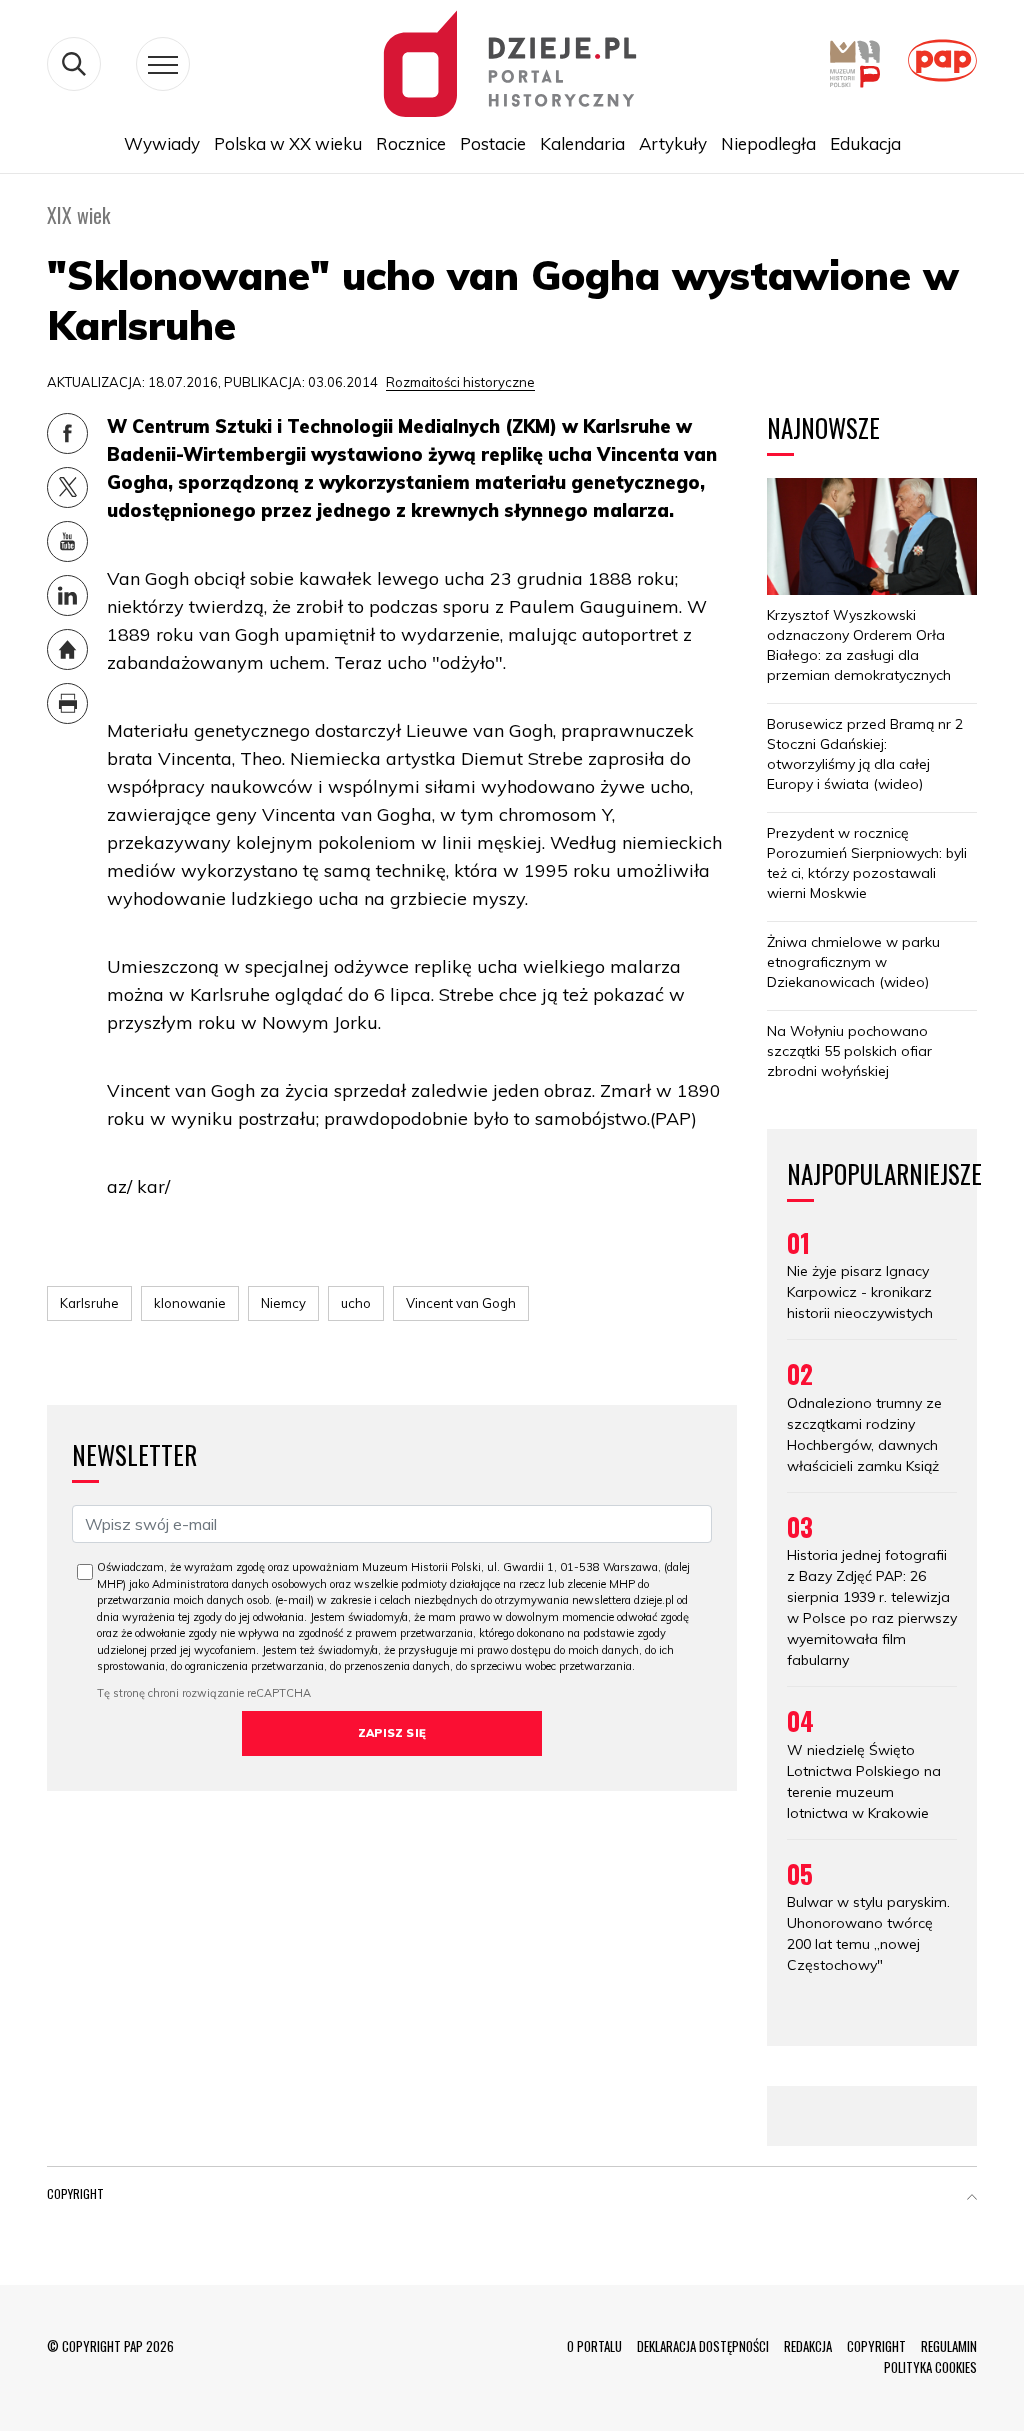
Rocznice (411, 143)
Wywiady (162, 143)
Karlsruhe (89, 1303)
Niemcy (283, 1303)
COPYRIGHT (876, 2346)
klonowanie (190, 1303)
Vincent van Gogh (461, 1303)
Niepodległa (768, 143)
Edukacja (865, 143)
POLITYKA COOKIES (930, 2367)
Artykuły (673, 143)
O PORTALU (594, 2346)
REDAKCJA (808, 2346)
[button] (972, 2198)
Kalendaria (582, 143)
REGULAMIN (949, 2346)
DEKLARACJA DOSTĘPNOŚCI (703, 2346)
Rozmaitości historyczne (460, 382)
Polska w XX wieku (288, 143)
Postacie (493, 143)
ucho (356, 1303)
